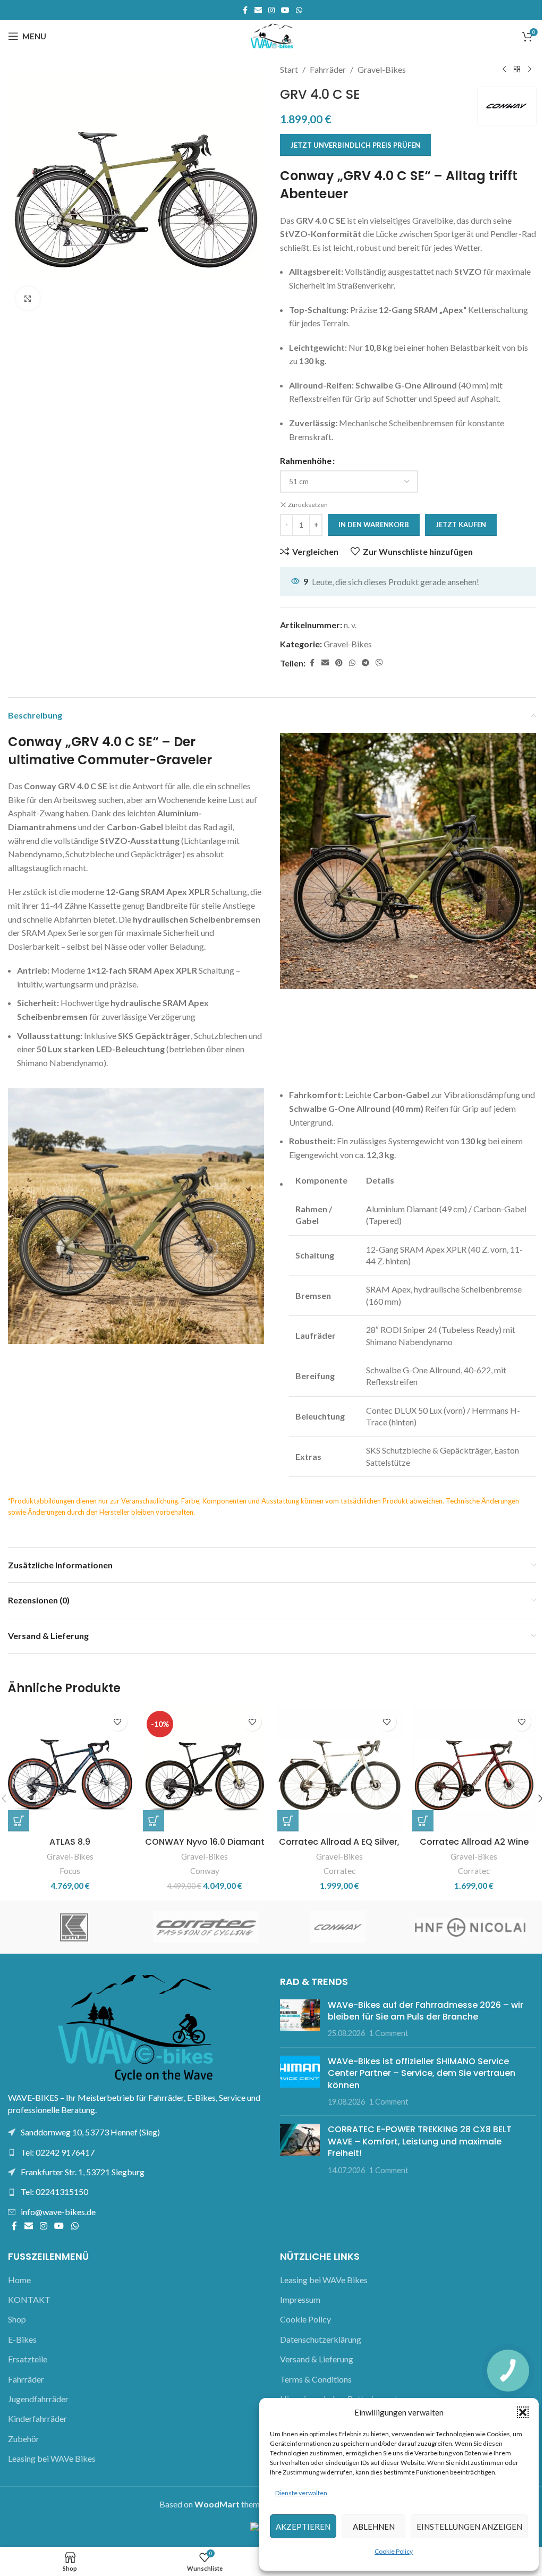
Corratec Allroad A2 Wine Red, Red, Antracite (474, 1848)
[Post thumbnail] (300, 2019)
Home (19, 2280)
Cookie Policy (394, 2551)
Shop (17, 2319)
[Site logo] (272, 35)
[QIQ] (470, 1927)
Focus (70, 1871)
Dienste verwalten (301, 2493)
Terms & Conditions (316, 2379)
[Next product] (530, 70)
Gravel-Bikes (382, 69)
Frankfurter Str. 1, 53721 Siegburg (83, 2172)
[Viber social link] (379, 663)
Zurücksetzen (308, 505)
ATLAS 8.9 (70, 1842)
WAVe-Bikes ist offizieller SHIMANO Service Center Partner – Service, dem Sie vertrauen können (422, 2073)
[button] (523, 2412)
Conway (205, 1871)
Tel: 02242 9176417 (58, 2152)
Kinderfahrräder (37, 2418)
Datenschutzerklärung (321, 2339)
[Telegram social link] (365, 663)
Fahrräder (328, 69)
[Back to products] (517, 70)
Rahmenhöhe (306, 461)
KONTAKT (29, 2299)
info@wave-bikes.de (58, 2212)
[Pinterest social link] (339, 663)
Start (289, 69)
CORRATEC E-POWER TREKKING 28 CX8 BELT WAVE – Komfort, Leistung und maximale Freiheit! (420, 2141)
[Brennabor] (206, 1927)
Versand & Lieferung (317, 2359)
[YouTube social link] (285, 10)
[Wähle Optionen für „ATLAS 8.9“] (19, 1821)
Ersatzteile (28, 2359)
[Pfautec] (338, 1927)
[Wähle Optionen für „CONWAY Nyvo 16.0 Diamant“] (154, 1821)
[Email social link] (258, 10)
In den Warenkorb (374, 525)
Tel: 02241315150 (54, 2191)
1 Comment (389, 2033)
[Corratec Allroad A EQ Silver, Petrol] (339, 1769)
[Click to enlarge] (28, 298)
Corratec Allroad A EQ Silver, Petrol (339, 1848)
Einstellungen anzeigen (469, 2527)
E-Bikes (22, 2339)
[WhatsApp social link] (299, 10)
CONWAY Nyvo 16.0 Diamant (205, 1842)
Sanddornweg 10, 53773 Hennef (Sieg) (90, 2132)
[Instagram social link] (271, 10)
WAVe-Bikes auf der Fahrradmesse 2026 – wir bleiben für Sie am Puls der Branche (426, 2011)
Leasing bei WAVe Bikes (52, 2458)
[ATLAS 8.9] (70, 1769)
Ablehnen (374, 2527)
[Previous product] (504, 70)
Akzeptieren (303, 2527)
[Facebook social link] (245, 10)
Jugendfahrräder (38, 2399)
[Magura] (74, 1927)
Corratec (339, 1871)
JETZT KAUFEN (461, 525)
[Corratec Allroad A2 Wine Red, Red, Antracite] (474, 1769)
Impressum (300, 2299)
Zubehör (24, 2439)
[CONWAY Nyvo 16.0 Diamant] (205, 1769)
